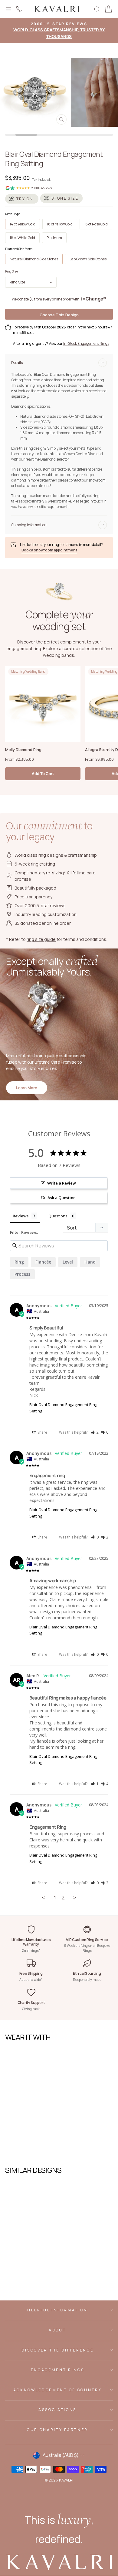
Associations (57, 2410)
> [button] (75, 1897)
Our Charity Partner (57, 2430)
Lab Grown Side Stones (88, 259)
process (22, 1274)
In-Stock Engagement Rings (86, 343)
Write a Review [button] (62, 1183)
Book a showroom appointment (49, 550)
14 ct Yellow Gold (23, 224)
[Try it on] (22, 199)
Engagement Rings (58, 2370)
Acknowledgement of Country (57, 2390)
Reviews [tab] (21, 1216)
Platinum (54, 238)
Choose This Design (59, 315)
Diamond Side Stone (19, 249)
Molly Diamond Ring (23, 749)
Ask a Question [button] (62, 1198)
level (68, 1262)
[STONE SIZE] (61, 198)
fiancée (43, 1262)
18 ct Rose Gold (96, 224)
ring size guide (41, 939)
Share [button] (42, 1432)
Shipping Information (29, 525)
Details (17, 363)
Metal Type (13, 214)
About (57, 2330)
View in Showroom (25, 2143)
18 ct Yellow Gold (60, 224)
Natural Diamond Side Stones (34, 259)
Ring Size (11, 271)
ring (19, 1262)
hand (90, 1262)
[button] (95, 1432)
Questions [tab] (58, 1216)
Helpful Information (57, 2310)
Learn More (27, 1088)
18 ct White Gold (22, 238)
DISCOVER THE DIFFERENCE (57, 2350)
